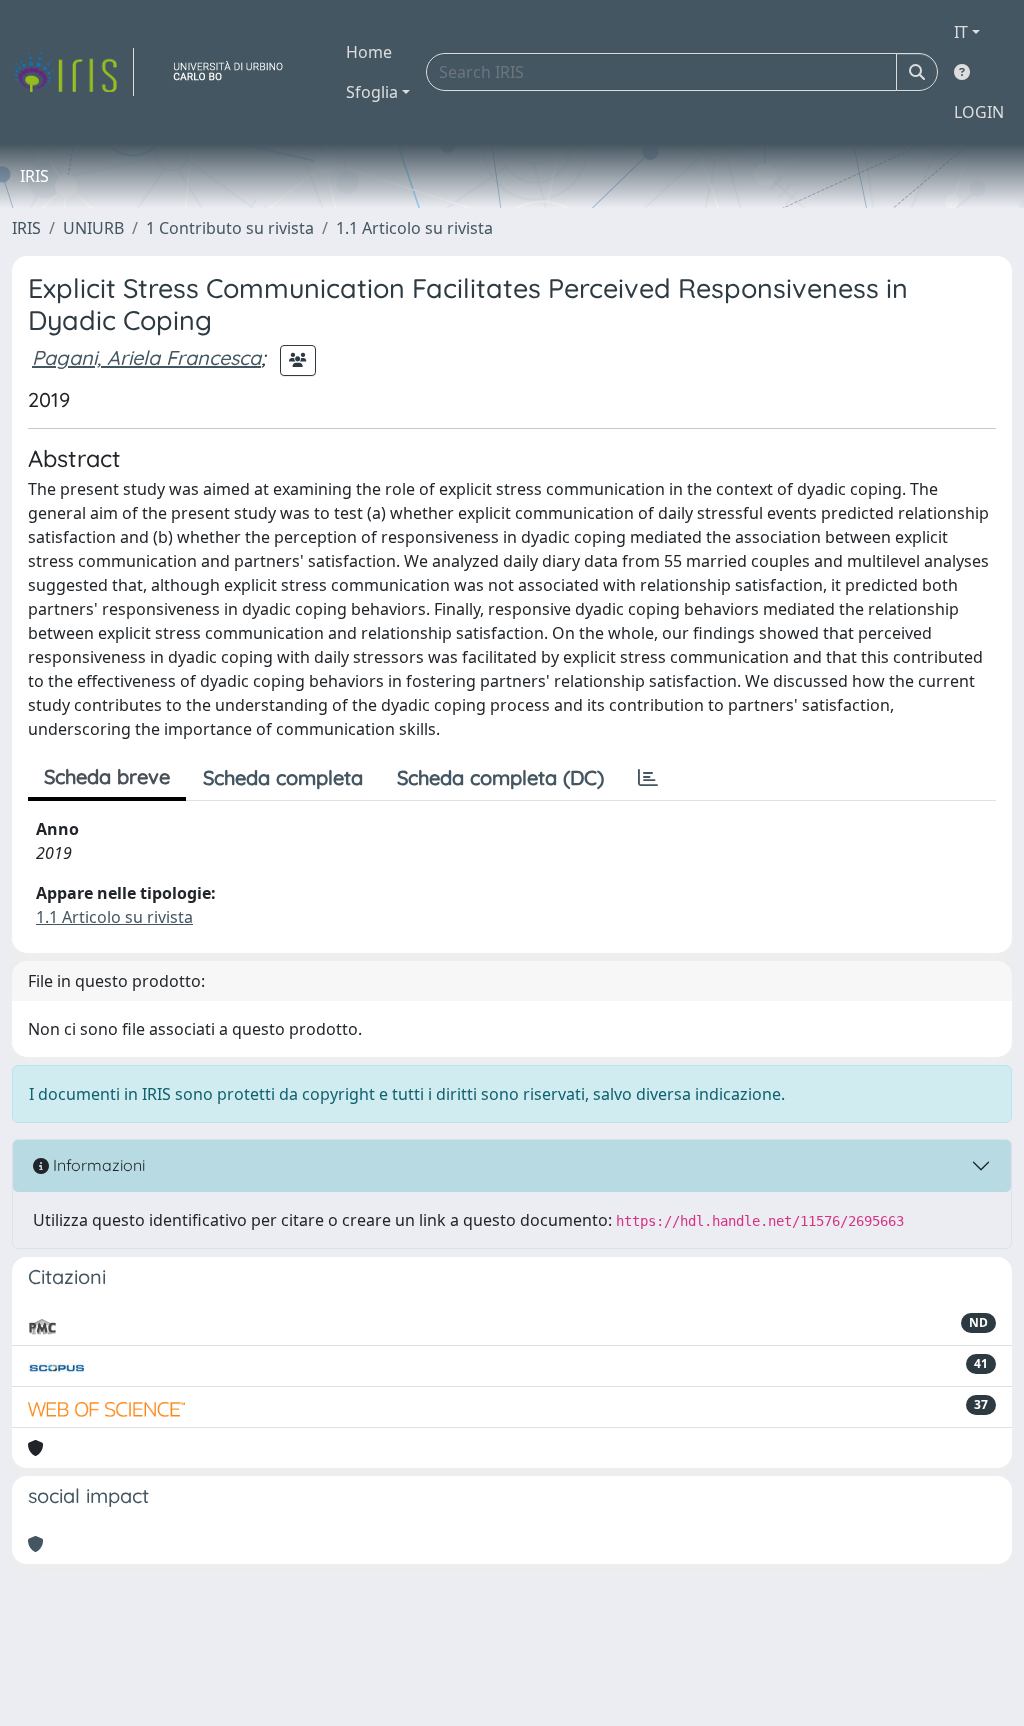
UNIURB (93, 228)
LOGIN (979, 112)
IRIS (26, 228)
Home (369, 52)
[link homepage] (73, 72)
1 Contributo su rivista (230, 228)
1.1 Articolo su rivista (414, 228)
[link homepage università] (236, 72)
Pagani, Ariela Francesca (146, 357)
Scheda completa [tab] (283, 777)
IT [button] (961, 32)
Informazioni (97, 1165)
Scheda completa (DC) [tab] (500, 777)
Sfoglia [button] (372, 92)
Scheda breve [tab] (107, 776)
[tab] (648, 778)
